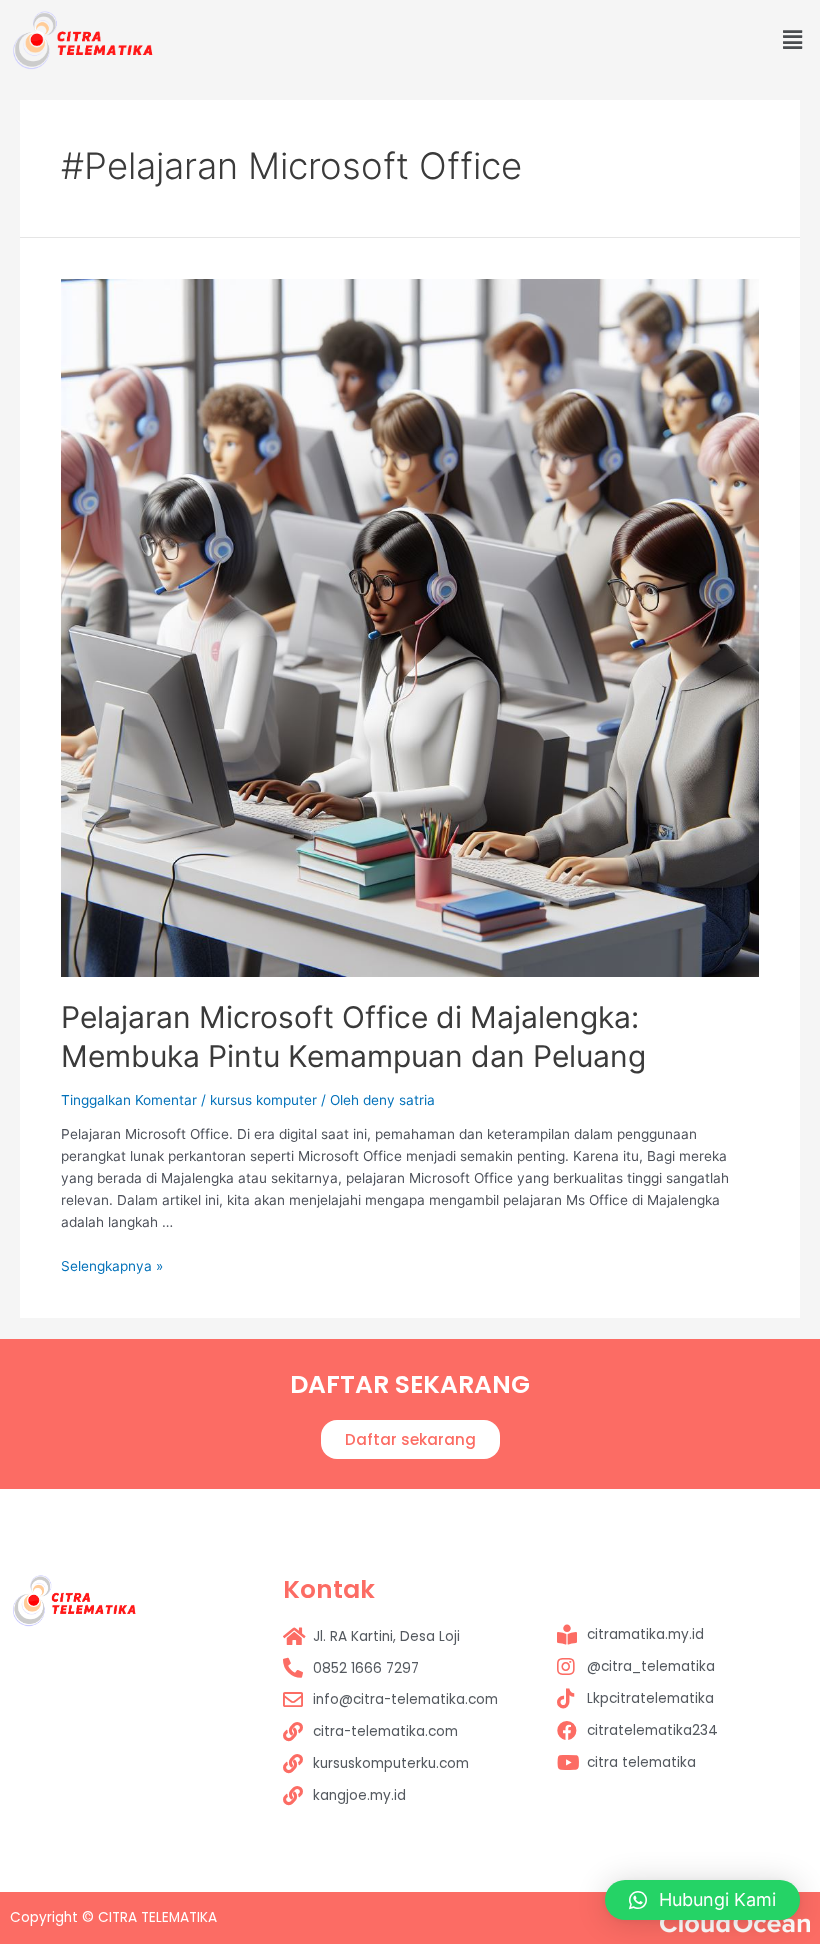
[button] (410, 1439)
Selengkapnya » (112, 1266)
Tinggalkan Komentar (129, 1100)
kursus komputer (263, 1100)
